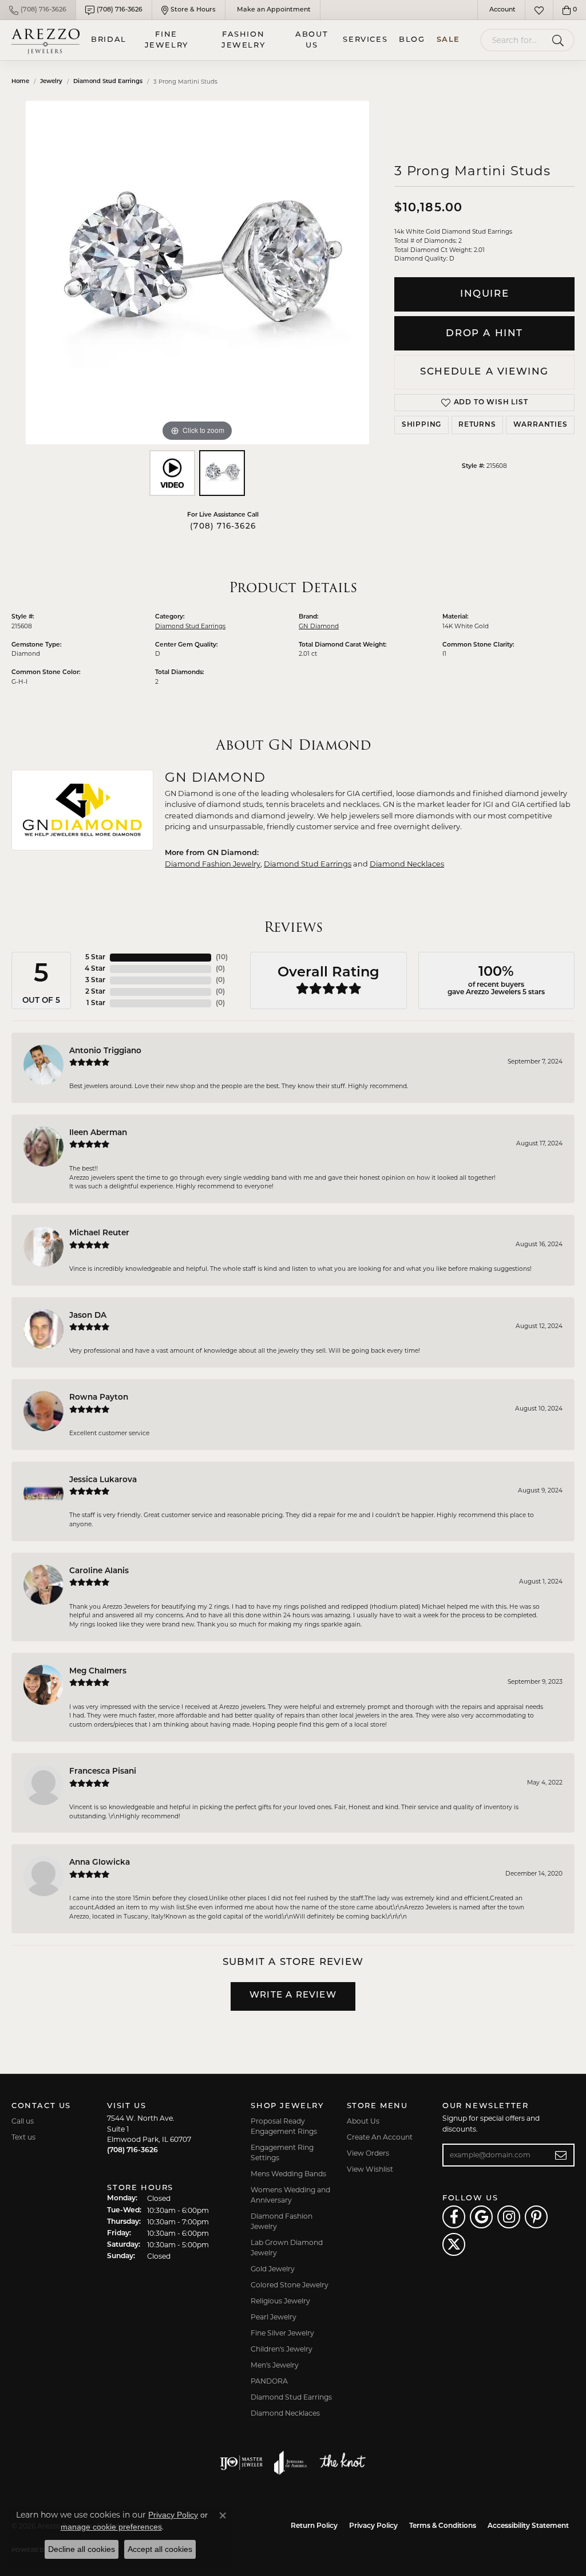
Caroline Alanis (99, 1571)
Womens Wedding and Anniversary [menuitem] (290, 2195)
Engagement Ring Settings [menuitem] (282, 2152)
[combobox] (514, 40)
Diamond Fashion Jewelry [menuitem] (282, 2221)
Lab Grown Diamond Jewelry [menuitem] (287, 2248)
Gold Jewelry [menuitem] (273, 2269)
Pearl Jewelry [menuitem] (274, 2317)
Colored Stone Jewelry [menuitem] (290, 2285)
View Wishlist (370, 2169)
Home (20, 82)
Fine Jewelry (167, 40)
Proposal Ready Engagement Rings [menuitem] (284, 2126)
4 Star (95, 969)
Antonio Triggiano (105, 1051)
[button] (501, 10)
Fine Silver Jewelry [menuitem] (282, 2333)
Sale (448, 40)
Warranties (541, 425)
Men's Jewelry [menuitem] (275, 2365)
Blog (412, 40)
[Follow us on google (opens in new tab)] (481, 2217)
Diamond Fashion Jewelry (213, 864)
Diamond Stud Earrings (108, 82)
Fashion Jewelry (243, 40)
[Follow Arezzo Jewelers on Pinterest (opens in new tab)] (536, 2217)
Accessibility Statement (528, 2526)
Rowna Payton (99, 1398)
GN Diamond (319, 626)
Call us (23, 2121)
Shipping (421, 425)
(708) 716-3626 (223, 527)
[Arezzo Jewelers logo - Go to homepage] (45, 40)
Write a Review (293, 1996)
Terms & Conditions (443, 2526)
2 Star (95, 992)
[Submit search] (560, 40)
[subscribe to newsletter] (561, 2155)
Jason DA (88, 1316)
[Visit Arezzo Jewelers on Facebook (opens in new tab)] (454, 2217)
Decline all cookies (82, 2549)
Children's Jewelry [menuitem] (282, 2349)
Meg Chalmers (98, 1671)
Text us (23, 2137)
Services (365, 40)
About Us (312, 40)
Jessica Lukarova (103, 1480)
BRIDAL (109, 40)
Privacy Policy (373, 2526)
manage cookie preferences (111, 2527)
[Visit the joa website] (291, 2463)
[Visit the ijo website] (241, 2463)
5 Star (95, 958)
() (222, 958)
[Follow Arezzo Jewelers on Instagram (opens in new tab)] (509, 2217)
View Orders (368, 2153)
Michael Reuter (99, 1233)
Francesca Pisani (103, 1772)
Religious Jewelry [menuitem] (280, 2301)
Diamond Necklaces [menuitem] (285, 2413)
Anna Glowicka (100, 1863)
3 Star (95, 980)
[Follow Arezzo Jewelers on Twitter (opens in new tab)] (454, 2244)
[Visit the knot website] (342, 2463)
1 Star (96, 1003)
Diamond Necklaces (407, 864)
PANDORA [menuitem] (269, 2381)
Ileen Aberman (98, 1133)
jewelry (51, 82)
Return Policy (314, 2526)
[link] (38, 10)
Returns (477, 425)
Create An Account (380, 2137)
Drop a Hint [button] (484, 334)
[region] (197, 273)
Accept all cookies (160, 2549)
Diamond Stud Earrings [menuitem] (291, 2397)
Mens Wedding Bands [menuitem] (288, 2174)
